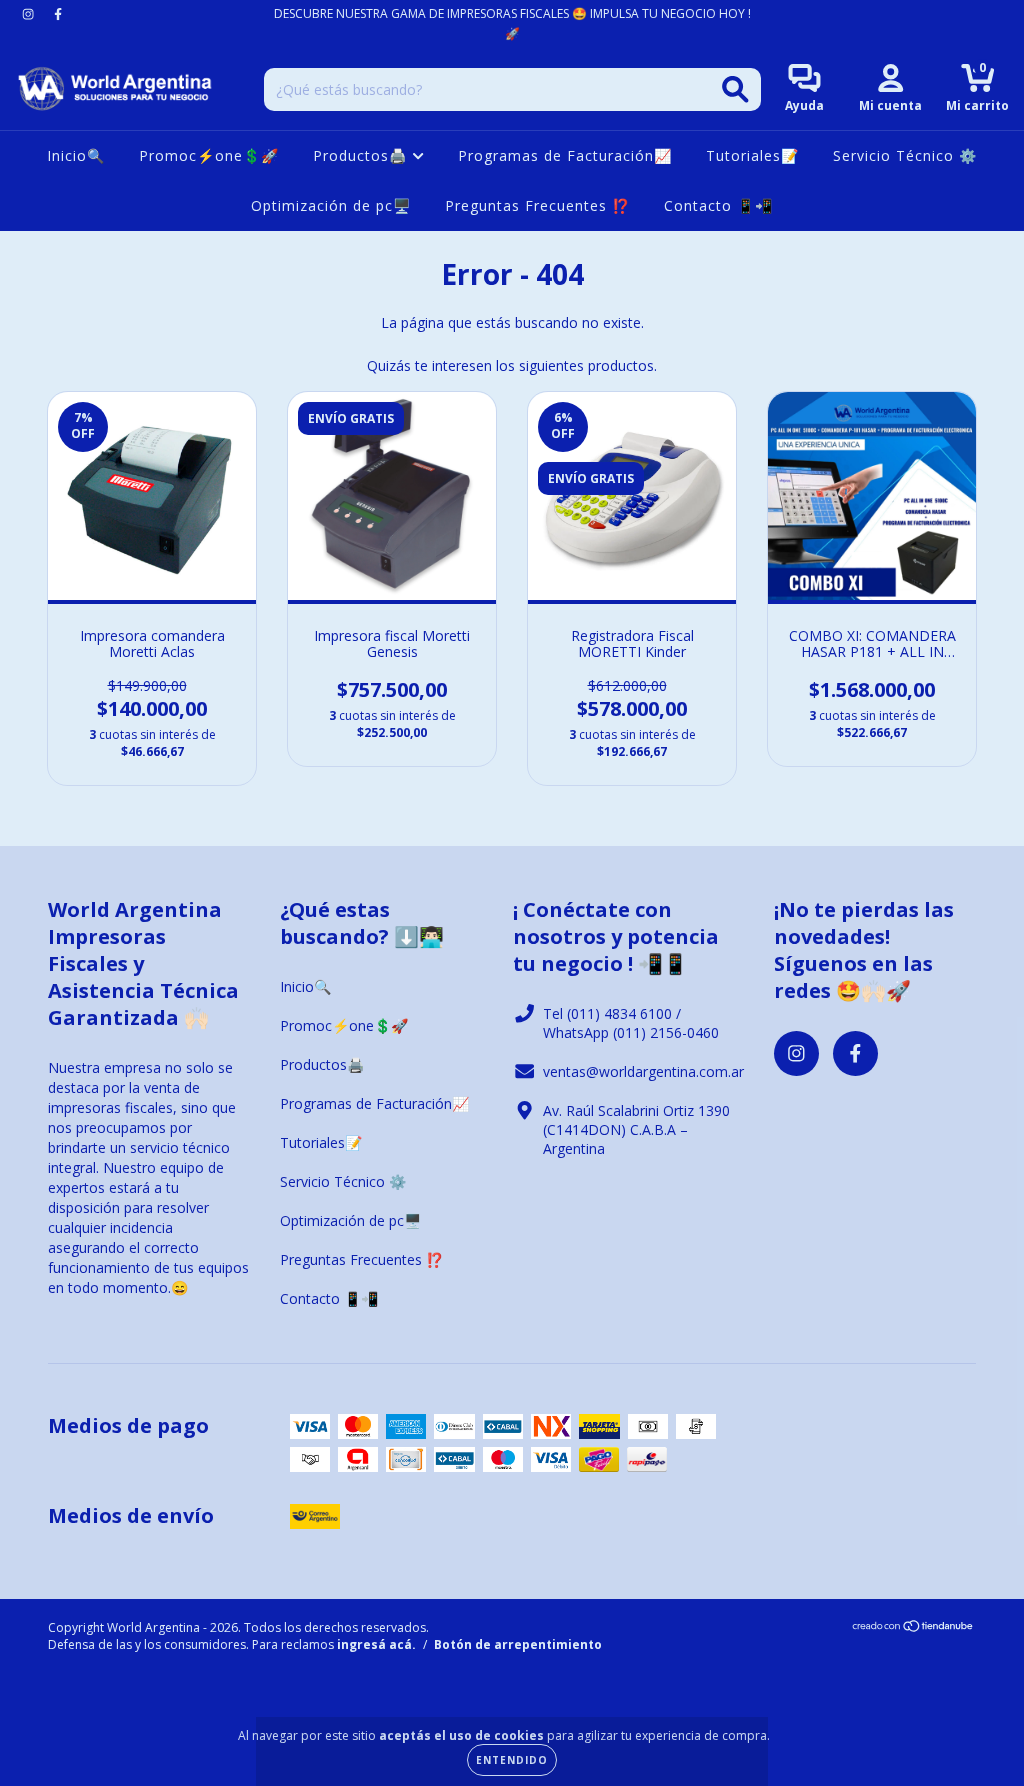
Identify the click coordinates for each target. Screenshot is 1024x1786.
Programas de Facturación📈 (565, 155)
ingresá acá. (376, 1644)
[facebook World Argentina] (58, 13)
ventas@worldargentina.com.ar (643, 1071)
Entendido (512, 1760)
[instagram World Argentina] (30, 13)
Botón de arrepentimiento (518, 1644)
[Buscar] (735, 89)
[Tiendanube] (913, 1628)
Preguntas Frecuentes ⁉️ (537, 205)
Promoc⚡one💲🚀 (209, 155)
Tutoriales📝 (752, 155)
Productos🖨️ (362, 155)
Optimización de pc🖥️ (331, 205)
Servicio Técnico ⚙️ (905, 155)
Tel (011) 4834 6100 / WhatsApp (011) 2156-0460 (631, 1023)
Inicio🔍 (76, 155)
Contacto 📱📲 (718, 205)
